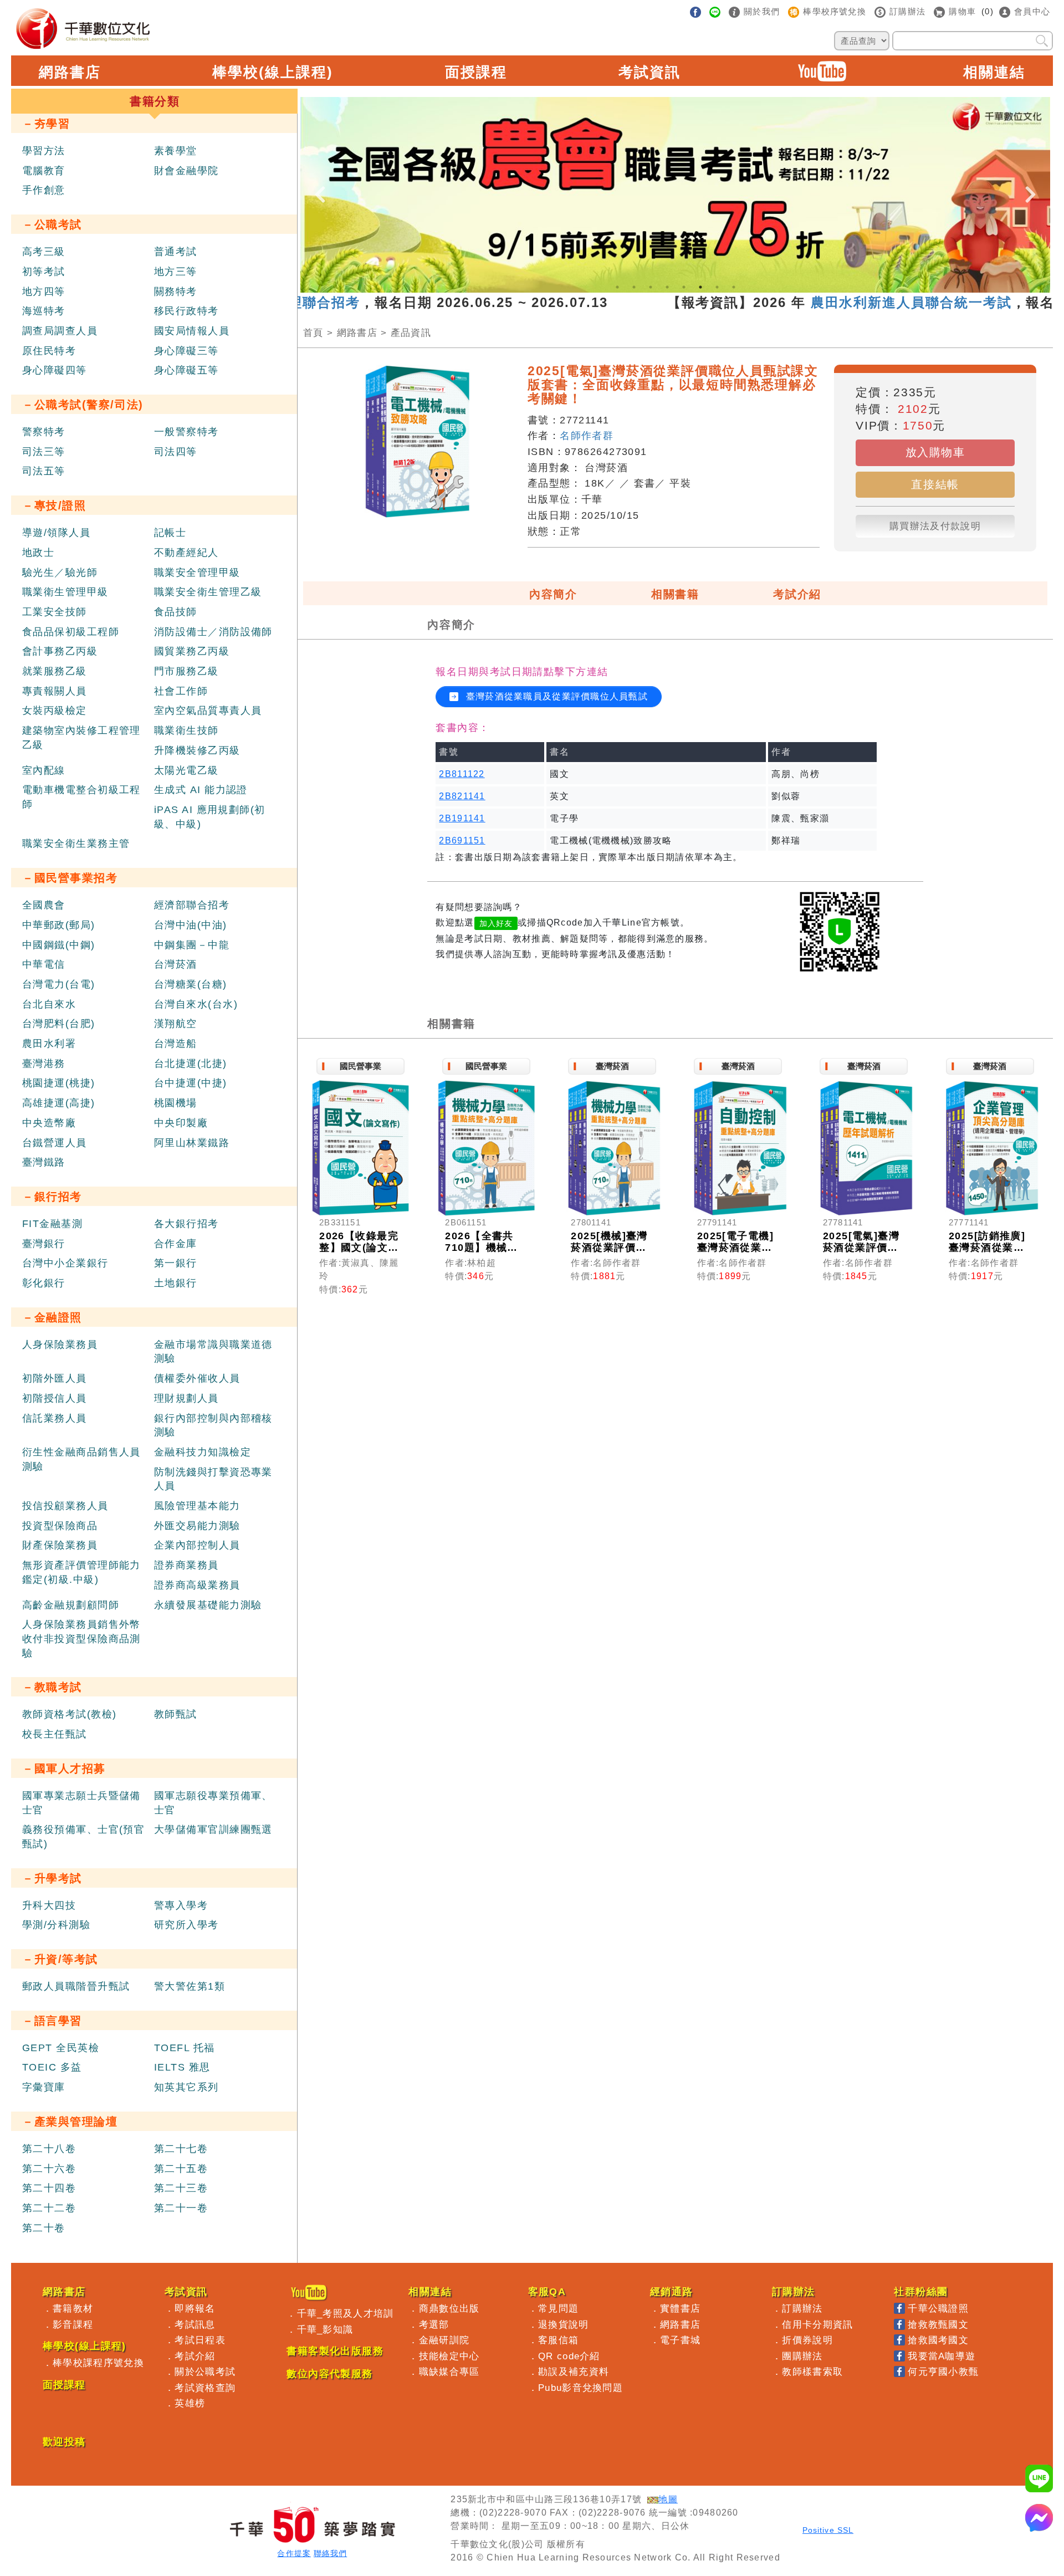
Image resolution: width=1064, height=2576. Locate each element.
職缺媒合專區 (449, 2371)
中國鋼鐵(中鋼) (59, 945)
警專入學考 (181, 1905)
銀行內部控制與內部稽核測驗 (213, 1425)
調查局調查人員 (60, 331)
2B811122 (462, 774)
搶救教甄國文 (938, 2324)
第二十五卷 (181, 2169)
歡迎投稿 (64, 2442)
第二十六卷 (49, 2169)
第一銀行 (176, 1263)
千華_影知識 (325, 2329)
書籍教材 (73, 2308)
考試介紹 (797, 594)
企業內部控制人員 (197, 1545)
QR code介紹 (569, 2356)
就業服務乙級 (55, 671)
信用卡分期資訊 (817, 2324)
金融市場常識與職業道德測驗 (213, 1352)
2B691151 (462, 840)
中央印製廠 (181, 1123)
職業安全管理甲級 (197, 573)
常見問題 (558, 2308)
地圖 (668, 2499)
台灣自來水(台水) (196, 1004)
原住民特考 (49, 351)
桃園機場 (176, 1103)
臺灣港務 (44, 1064)
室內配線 (44, 770)
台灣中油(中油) (191, 925)
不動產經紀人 (186, 553)
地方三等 (176, 272)
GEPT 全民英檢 (61, 2048)
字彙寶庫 (44, 2087)
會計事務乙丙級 (60, 651)
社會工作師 (181, 691)
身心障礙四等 (55, 370)
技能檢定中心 (449, 2356)
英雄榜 (190, 2403)
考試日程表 (200, 2340)
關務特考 (176, 292)
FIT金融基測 (52, 1224)
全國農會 (44, 905)
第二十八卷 (49, 2149)
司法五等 (44, 471)
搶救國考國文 (938, 2340)
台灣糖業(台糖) (191, 984)
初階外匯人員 (55, 1378)
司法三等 (44, 452)
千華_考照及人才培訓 (346, 2313)
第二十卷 (44, 2228)
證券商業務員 (186, 1565)
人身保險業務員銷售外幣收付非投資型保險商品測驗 (81, 1639)
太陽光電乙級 (186, 770)
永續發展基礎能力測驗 (208, 1605)
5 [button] (684, 287)
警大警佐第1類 (190, 1986)
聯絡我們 (330, 2554)
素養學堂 (176, 151)
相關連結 (994, 72)
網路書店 (70, 72)
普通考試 (176, 252)
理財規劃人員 (186, 1398)
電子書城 (680, 2340)
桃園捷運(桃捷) (59, 1083)
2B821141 (462, 796)
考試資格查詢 (205, 2388)
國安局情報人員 (192, 331)
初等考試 (44, 272)
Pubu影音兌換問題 (580, 2388)
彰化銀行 (44, 1283)
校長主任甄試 (55, 1734)
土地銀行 (176, 1283)
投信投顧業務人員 (65, 1506)
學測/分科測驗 (56, 1925)
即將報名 (195, 2308)
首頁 (313, 333)
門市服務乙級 (186, 671)
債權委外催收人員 (197, 1378)
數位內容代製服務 (330, 2374)
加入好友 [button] (496, 923)
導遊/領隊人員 (56, 533)
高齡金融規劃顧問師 (71, 1605)
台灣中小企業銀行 (65, 1263)
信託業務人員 (55, 1418)
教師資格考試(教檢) (69, 1714)
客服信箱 (558, 2340)
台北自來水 (49, 1004)
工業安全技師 (55, 612)
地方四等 (44, 292)
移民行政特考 (186, 311)
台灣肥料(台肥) (59, 1024)
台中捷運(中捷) (191, 1083)
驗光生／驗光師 (60, 573)
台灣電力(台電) (59, 984)
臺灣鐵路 (44, 1162)
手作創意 (44, 190)
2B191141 (462, 818)
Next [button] (1031, 185)
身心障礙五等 (186, 370)
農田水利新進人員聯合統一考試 (847, 302)
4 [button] (667, 287)
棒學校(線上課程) (273, 72)
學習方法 (44, 151)
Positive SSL (828, 2530)
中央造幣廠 (49, 1123)
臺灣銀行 (44, 1244)
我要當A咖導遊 (942, 2356)
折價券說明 (807, 2340)
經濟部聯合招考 (192, 905)
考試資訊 (649, 72)
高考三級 (44, 252)
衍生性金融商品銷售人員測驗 (81, 1459)
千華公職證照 (938, 2308)
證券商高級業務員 (197, 1585)
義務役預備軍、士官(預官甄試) (83, 1837)
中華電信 (44, 964)
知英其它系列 (186, 2087)
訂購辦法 (802, 2308)
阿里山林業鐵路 (192, 1143)
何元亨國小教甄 (943, 2371)
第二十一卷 (181, 2208)
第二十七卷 (181, 2149)
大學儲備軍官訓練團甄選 (213, 1829)
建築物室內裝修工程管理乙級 (81, 738)
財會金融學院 (186, 171)
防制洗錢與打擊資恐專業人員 (213, 1479)
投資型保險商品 (60, 1526)
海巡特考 (44, 311)
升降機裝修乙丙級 (197, 750)
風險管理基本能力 (197, 1506)
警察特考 (44, 432)
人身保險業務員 (60, 1345)
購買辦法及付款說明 (935, 526)
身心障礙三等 (186, 351)
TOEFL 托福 (185, 2048)
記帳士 (170, 533)
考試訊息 (195, 2324)
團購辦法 (802, 2356)
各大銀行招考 (186, 1224)
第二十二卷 (49, 2208)
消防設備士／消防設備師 (213, 632)
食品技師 (176, 612)
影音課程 (73, 2324)
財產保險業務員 (60, 1545)
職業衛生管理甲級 (65, 592)
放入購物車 (935, 452)
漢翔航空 (176, 1024)
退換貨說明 (564, 2324)
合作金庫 (176, 1244)
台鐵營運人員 (55, 1143)
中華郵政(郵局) (59, 925)
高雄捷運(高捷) (59, 1103)
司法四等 (176, 452)
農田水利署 (49, 1044)
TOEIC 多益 (52, 2067)
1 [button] (617, 287)
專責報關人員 (55, 691)
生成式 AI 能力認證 (201, 790)
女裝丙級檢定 (55, 711)
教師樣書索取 (812, 2371)
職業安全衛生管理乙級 (208, 592)
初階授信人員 (55, 1398)
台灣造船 (176, 1044)
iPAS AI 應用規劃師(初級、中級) (210, 817)
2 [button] (634, 287)
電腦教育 (44, 171)
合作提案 (294, 2554)
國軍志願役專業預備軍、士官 (213, 1803)
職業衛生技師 (186, 730)
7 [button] (717, 287)
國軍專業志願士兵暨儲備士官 (81, 1803)
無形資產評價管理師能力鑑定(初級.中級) (81, 1572)
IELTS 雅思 (182, 2067)
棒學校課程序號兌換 (98, 2363)
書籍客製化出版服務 (335, 2351)
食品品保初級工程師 (71, 632)
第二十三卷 (181, 2188)
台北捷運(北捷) (191, 1064)
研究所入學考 (186, 1925)
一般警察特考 (186, 432)
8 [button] (734, 287)
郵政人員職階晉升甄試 (76, 1986)
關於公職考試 (205, 2371)
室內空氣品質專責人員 (208, 711)
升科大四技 (49, 1905)
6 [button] (700, 287)
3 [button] (651, 287)
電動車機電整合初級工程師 (81, 797)
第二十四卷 (49, 2188)
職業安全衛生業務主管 (76, 844)
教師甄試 (176, 1714)
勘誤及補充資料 (574, 2371)
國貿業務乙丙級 (192, 651)
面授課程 (476, 72)
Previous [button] (320, 185)
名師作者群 (587, 436)
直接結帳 (935, 484)
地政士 (38, 553)
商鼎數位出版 (449, 2308)
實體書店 (680, 2308)
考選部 (434, 2324)
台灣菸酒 (176, 964)
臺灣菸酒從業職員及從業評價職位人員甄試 (555, 696)
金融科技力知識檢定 (203, 1452)
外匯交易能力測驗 (197, 1526)
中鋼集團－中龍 (192, 945)
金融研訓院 (444, 2340)
